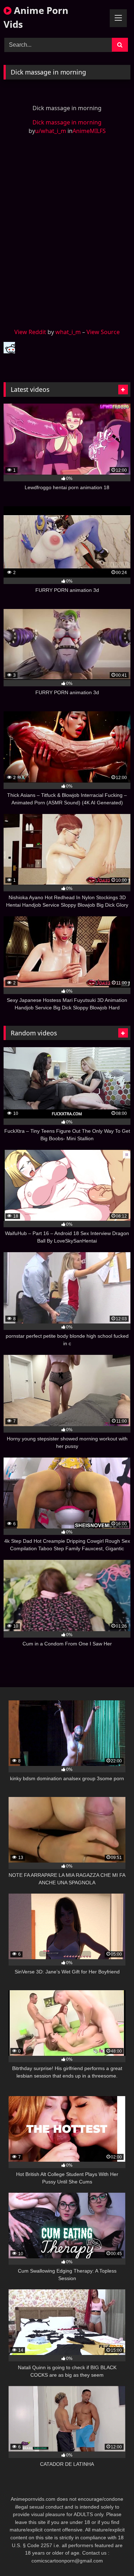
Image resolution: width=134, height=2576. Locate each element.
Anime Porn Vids (36, 17)
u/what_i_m (51, 131)
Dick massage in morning (67, 122)
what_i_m (68, 332)
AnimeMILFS (89, 131)
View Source (103, 332)
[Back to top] (112, 2555)
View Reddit (30, 332)
